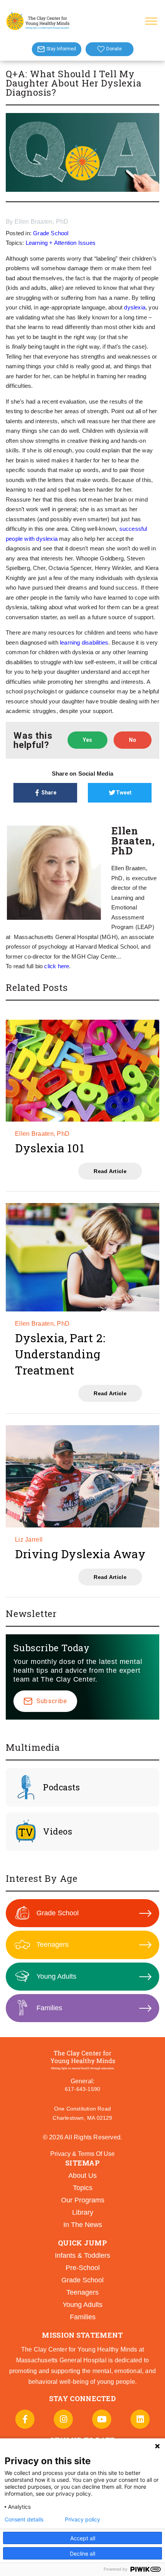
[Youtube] (102, 2419)
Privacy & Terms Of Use (82, 2154)
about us (82, 2175)
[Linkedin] (140, 2419)
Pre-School (83, 2268)
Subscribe (52, 1701)
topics (83, 2188)
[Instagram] (63, 2419)
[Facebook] (25, 2419)
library (83, 2212)
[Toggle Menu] (151, 21)
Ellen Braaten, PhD (42, 222)
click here (57, 966)
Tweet (124, 793)
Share (49, 793)
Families (49, 2008)
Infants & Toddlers (82, 2255)
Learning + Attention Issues (61, 243)
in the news (83, 2225)
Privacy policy (82, 2519)
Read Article (110, 1171)
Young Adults (56, 1976)
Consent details (24, 2519)
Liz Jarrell (29, 1540)
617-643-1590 (82, 2089)
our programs (83, 2200)
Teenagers (53, 1944)
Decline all (82, 2554)
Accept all (83, 2538)
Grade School (51, 233)
